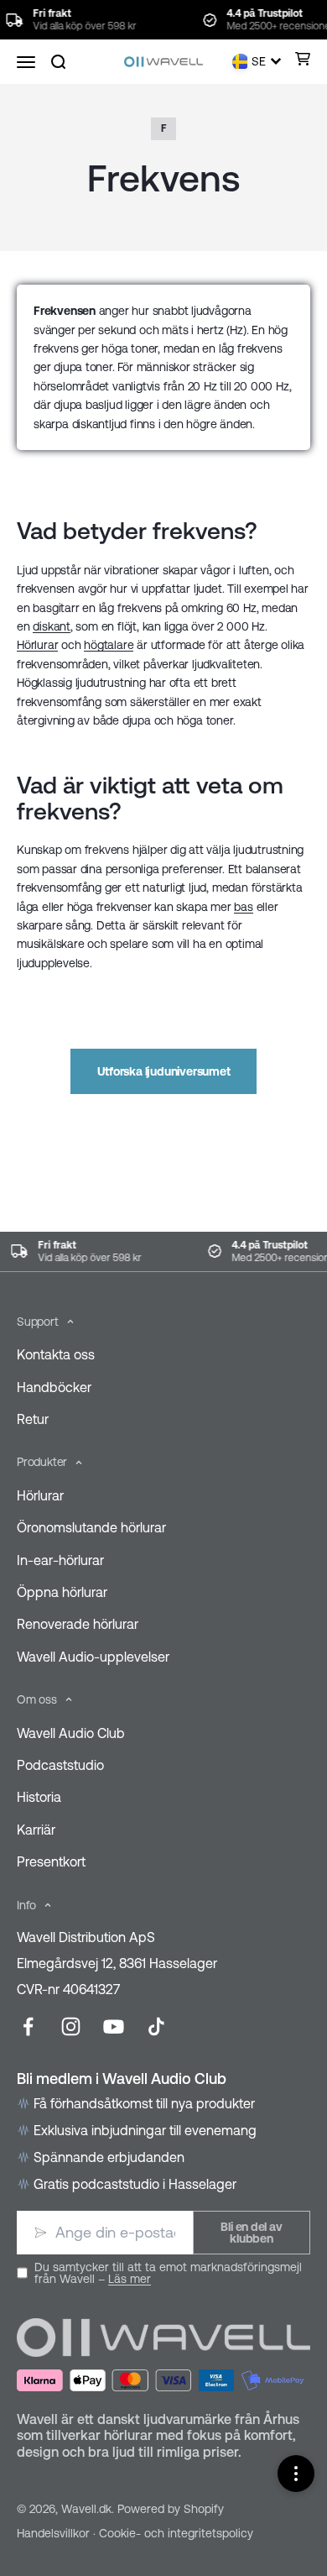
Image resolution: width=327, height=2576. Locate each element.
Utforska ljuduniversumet (164, 1071)
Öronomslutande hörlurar (91, 1527)
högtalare (109, 645)
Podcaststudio (60, 1765)
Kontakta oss (56, 1354)
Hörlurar (37, 645)
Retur (33, 1419)
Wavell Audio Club (71, 1733)
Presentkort (51, 1861)
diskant (52, 626)
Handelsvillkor (53, 2533)
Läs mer (130, 2279)
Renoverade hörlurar (78, 1624)
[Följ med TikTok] (156, 2026)
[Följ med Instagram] (71, 2026)
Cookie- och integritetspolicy (176, 2533)
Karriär (36, 1830)
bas (243, 907)
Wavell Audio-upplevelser (93, 1657)
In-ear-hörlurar (60, 1560)
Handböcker (54, 1387)
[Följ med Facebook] (28, 2026)
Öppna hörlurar (62, 1592)
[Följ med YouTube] (114, 2026)
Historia (39, 1797)
